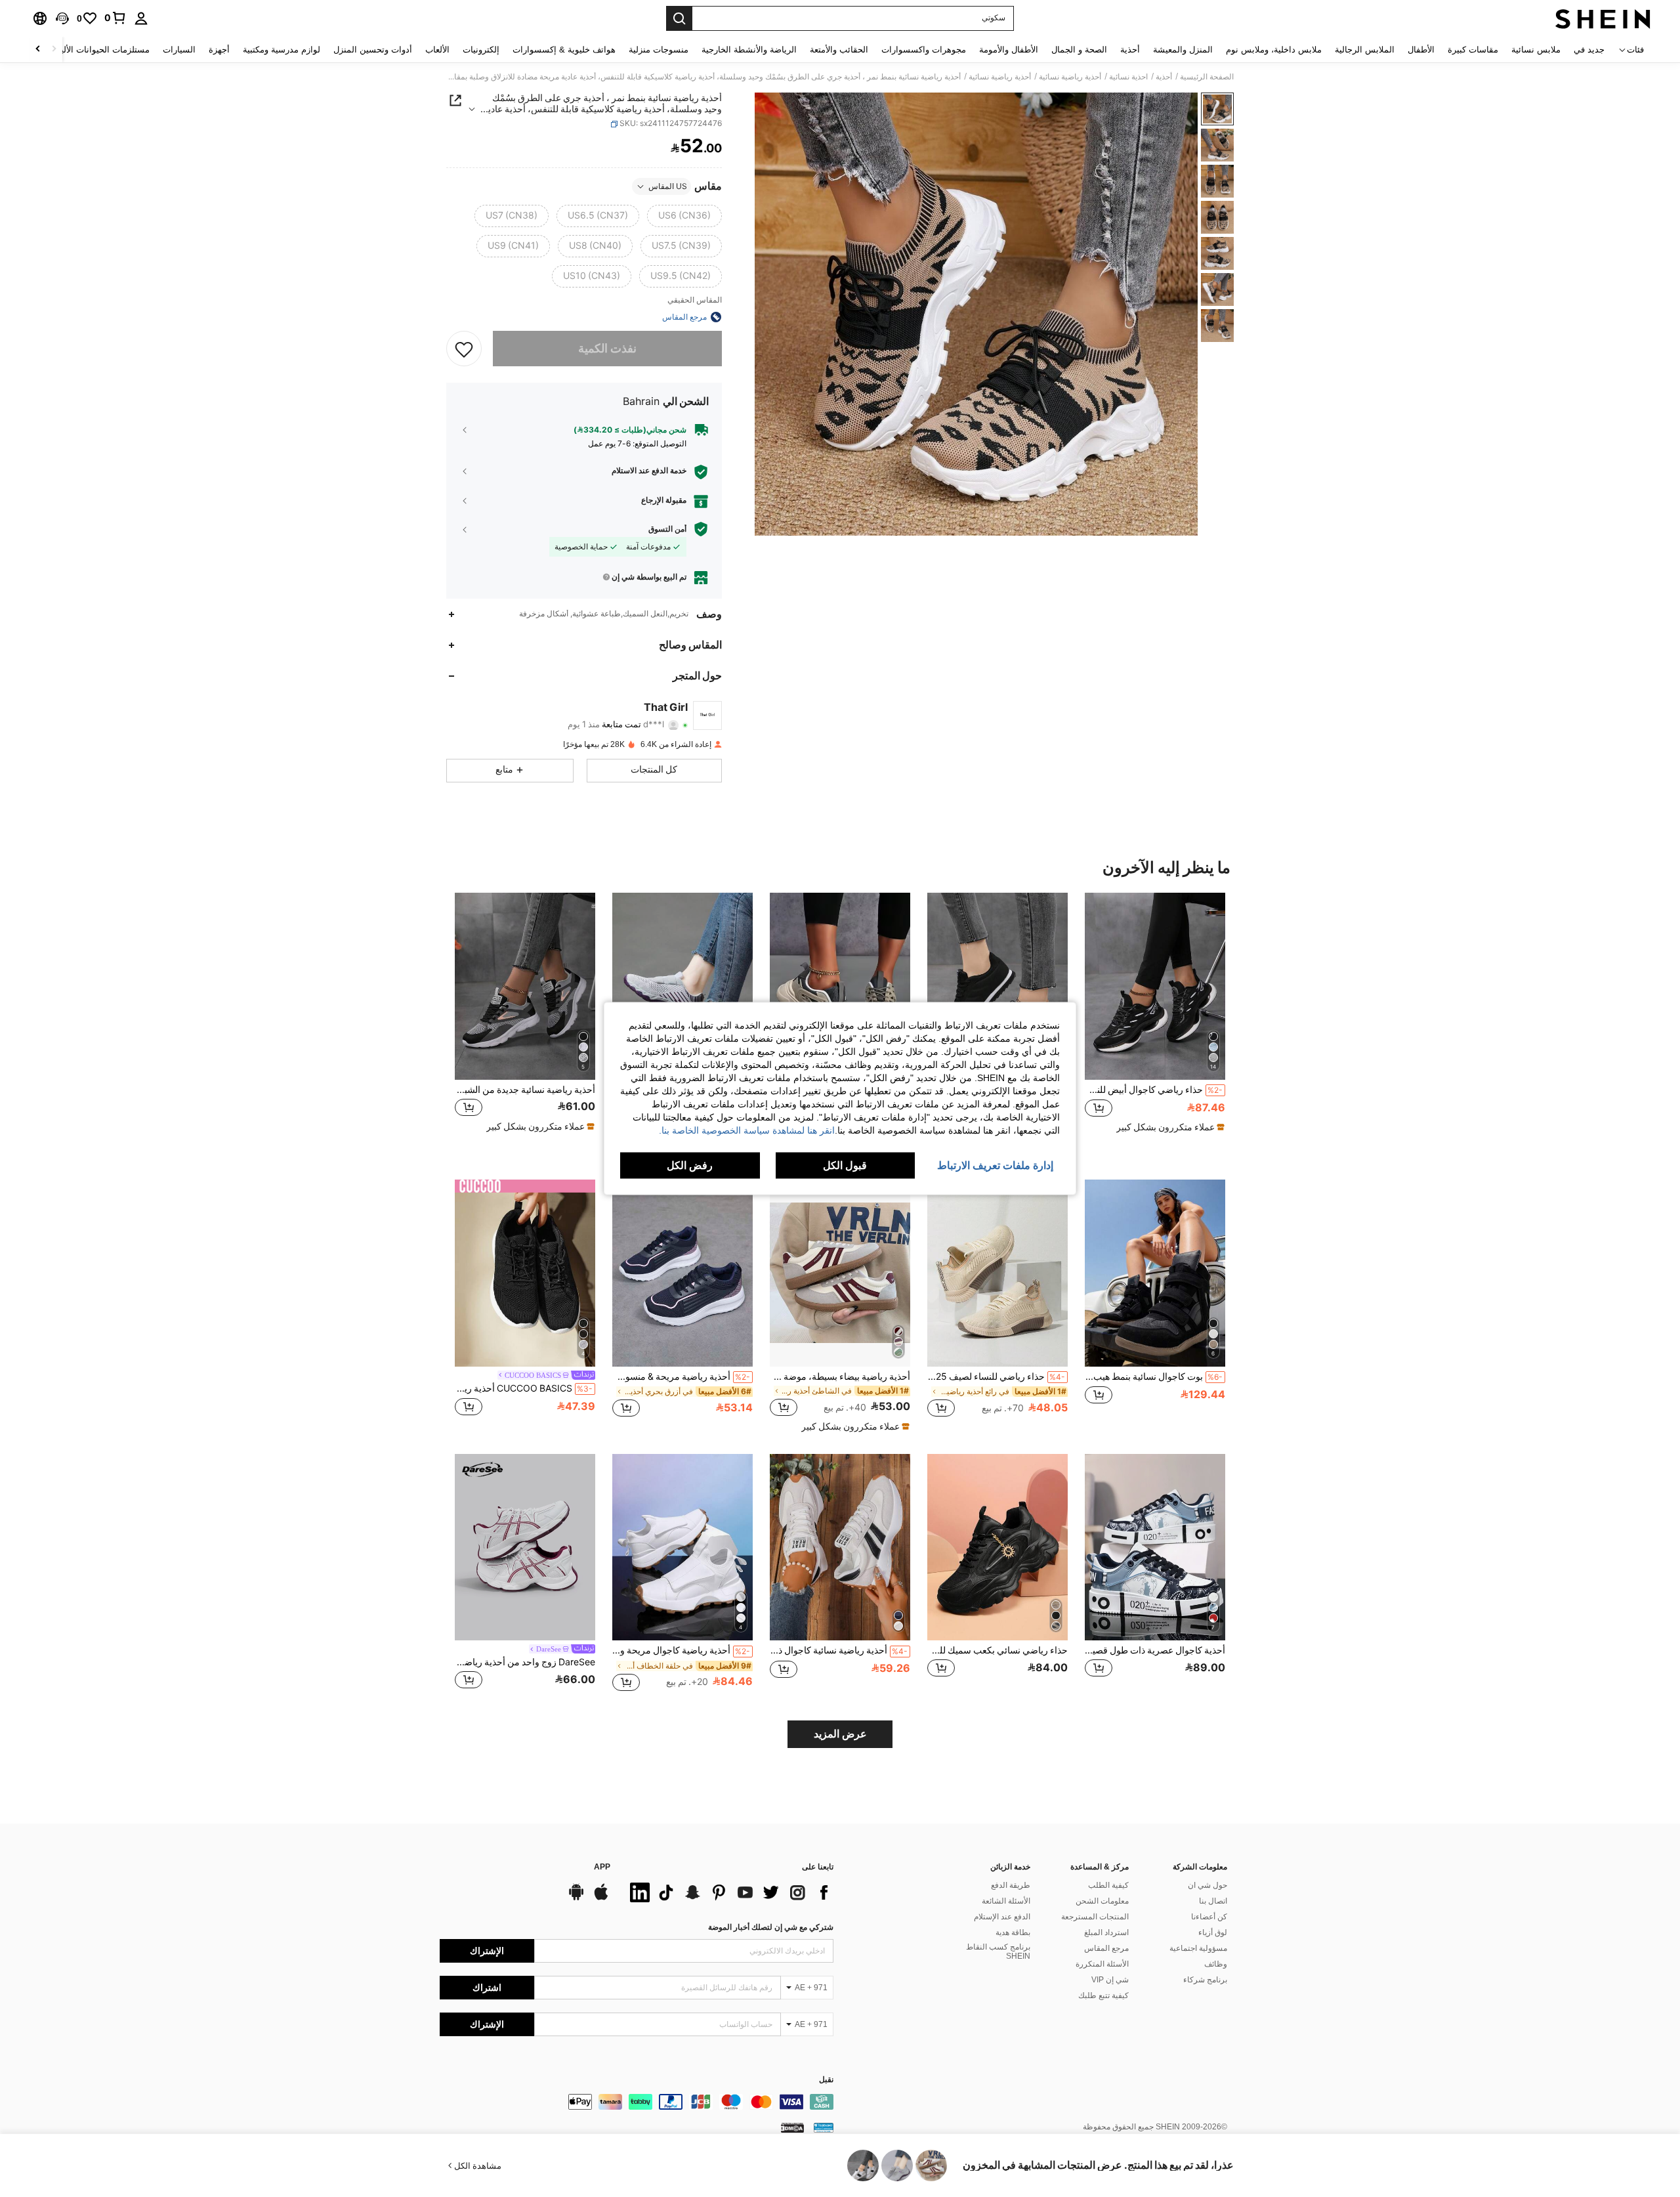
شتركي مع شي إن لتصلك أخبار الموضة (771, 1927)
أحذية (1164, 77)
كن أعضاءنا (1209, 1917)
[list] (728, 1892)
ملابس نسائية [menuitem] (1536, 50)
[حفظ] (464, 349)
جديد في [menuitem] (1589, 50)
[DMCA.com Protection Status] (792, 2127)
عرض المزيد (840, 1734)
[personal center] (141, 18)
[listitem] (1155, 1018)
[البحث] (679, 18)
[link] (115, 18)
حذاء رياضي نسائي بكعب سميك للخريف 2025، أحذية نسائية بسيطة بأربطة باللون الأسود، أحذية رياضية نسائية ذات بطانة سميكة (997, 1650)
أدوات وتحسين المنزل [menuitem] (373, 50)
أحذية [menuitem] (1130, 50)
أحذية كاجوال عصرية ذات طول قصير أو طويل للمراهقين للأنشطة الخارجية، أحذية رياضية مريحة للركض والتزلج (1155, 1650)
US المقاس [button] (668, 186)
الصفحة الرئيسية (1207, 77)
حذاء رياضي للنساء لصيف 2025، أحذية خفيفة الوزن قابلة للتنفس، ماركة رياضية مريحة (996, 1376)
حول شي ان (1207, 1885)
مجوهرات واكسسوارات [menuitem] (924, 50)
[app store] (601, 1898)
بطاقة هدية (1013, 1932)
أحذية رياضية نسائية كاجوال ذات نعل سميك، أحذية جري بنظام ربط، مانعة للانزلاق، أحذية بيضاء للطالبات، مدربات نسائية (839, 1650)
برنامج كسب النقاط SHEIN (998, 1952)
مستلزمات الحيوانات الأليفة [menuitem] (101, 50)
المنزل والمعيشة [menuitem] (1183, 50)
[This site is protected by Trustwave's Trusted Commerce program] (824, 2127)
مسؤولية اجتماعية (1198, 1948)
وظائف (1216, 1964)
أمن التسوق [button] (667, 529)
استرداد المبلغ (1106, 1932)
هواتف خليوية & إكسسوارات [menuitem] (564, 50)
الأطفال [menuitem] (1421, 50)
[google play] (576, 1898)
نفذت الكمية (607, 348)
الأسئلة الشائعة (1006, 1901)
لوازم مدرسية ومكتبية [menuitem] (282, 50)
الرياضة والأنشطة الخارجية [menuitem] (749, 50)
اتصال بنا (1213, 1901)
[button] (62, 18)
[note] (1169, 1127)
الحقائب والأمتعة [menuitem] (839, 50)
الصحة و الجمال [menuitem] (1079, 50)
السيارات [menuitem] (179, 50)
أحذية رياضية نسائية (1070, 77)
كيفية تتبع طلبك (1103, 1995)
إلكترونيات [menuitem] (481, 50)
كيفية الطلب (1108, 1885)
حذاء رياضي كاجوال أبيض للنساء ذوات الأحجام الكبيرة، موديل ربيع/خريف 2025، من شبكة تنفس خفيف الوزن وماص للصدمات (1154, 1090)
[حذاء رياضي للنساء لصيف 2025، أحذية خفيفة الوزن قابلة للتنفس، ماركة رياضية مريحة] (997, 1273)
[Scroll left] (54, 50)
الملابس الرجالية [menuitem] (1365, 50)
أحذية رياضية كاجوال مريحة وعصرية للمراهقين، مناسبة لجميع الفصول (681, 1650)
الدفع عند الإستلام (1002, 1917)
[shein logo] (1603, 18)
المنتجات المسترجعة (1095, 1917)
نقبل (826, 2080)
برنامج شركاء (1205, 1980)
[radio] (684, 216)
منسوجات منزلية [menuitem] (659, 50)
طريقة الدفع (1011, 1885)
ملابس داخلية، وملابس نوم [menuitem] (1274, 50)
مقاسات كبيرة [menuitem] (1473, 50)
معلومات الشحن (1102, 1901)
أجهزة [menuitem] (219, 50)
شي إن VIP (1110, 1980)
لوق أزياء (1213, 1932)
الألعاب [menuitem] (437, 50)
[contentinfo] (637, 2102)
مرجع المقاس (1106, 1948)
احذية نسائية (1128, 77)
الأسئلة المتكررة (1102, 1964)
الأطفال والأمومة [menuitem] (1009, 50)
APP (602, 1867)
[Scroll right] (38, 50)
